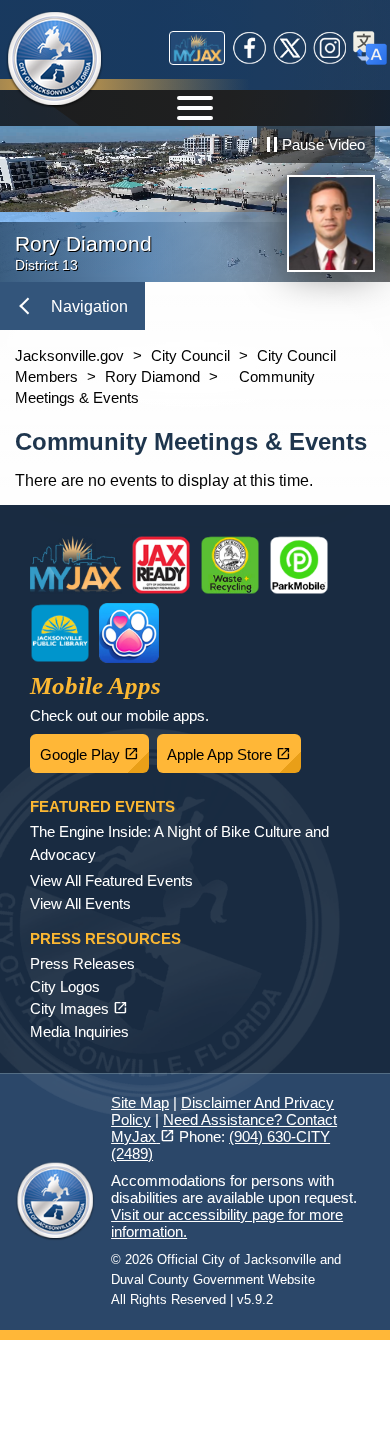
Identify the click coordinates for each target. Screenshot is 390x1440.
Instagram (330, 48)
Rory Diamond (152, 376)
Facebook (250, 48)
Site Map (140, 1102)
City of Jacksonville (55, 60)
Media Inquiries (79, 1031)
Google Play (94, 749)
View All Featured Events (111, 880)
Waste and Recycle (230, 565)
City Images (79, 1008)
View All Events (80, 903)
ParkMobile (299, 565)
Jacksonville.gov (69, 355)
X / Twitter (290, 48)
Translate (370, 48)
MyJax (197, 48)
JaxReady (161, 565)
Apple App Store (234, 749)
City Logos (65, 986)
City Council (190, 355)
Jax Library (60, 633)
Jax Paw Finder (129, 633)
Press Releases (82, 963)
